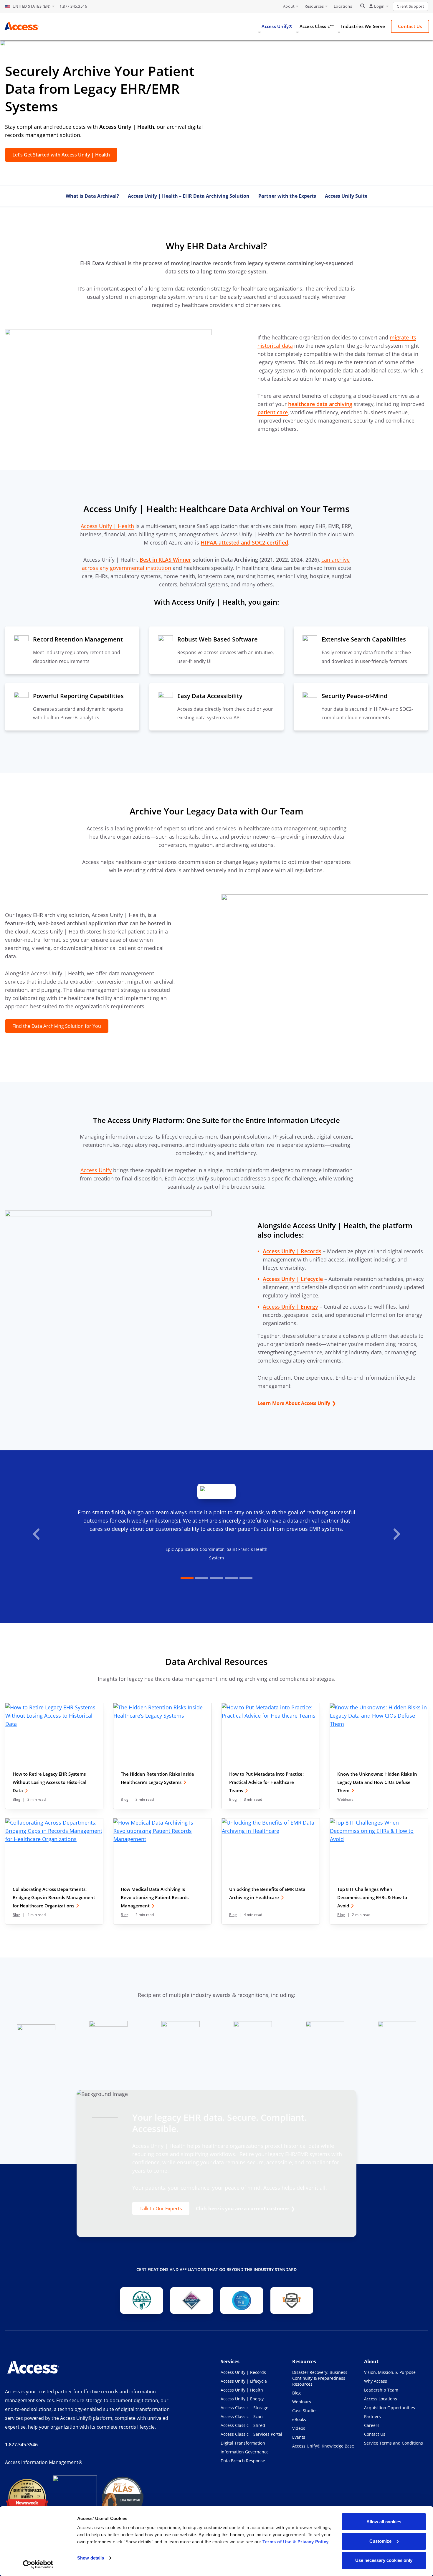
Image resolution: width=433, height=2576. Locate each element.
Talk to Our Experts (161, 2208)
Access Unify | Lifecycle (244, 2381)
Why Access (376, 2381)
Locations (343, 6)
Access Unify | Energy (242, 2399)
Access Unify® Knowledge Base (323, 2446)
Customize (380, 2541)
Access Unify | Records (243, 2372)
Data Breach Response (243, 2461)
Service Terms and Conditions (394, 2443)
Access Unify (96, 1170)
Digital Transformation (243, 2443)
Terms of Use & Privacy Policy (296, 2542)
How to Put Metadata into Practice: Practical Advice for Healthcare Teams (266, 1782)
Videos (299, 2428)
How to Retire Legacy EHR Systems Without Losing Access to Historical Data (49, 1782)
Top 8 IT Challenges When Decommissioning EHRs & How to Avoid (372, 1897)
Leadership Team (381, 2390)
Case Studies (305, 2411)
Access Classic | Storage (244, 2408)
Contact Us (375, 2434)
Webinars (345, 1799)
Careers (372, 2425)
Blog (16, 1799)
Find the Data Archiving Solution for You (57, 1026)
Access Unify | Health (107, 526)
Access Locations (381, 2399)
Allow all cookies (384, 2522)
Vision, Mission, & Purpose (390, 2372)
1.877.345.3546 (73, 6)
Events (299, 2437)
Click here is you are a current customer (243, 2209)
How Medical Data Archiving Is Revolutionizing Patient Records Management (155, 1897)
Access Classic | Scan (242, 2416)
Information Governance (245, 2452)
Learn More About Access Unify (294, 1403)
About (289, 6)
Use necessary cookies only (384, 2560)
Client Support (410, 6)
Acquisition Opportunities (390, 2408)
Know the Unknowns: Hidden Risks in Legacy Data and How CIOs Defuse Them (377, 1782)
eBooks (299, 2419)
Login (379, 6)
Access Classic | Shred (243, 2425)
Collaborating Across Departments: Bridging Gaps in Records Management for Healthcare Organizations (54, 1897)
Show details (91, 2558)
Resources (314, 6)
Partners (372, 2416)
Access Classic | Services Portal (251, 2434)
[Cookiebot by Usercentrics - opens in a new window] (38, 2565)
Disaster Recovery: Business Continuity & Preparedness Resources (320, 2378)
